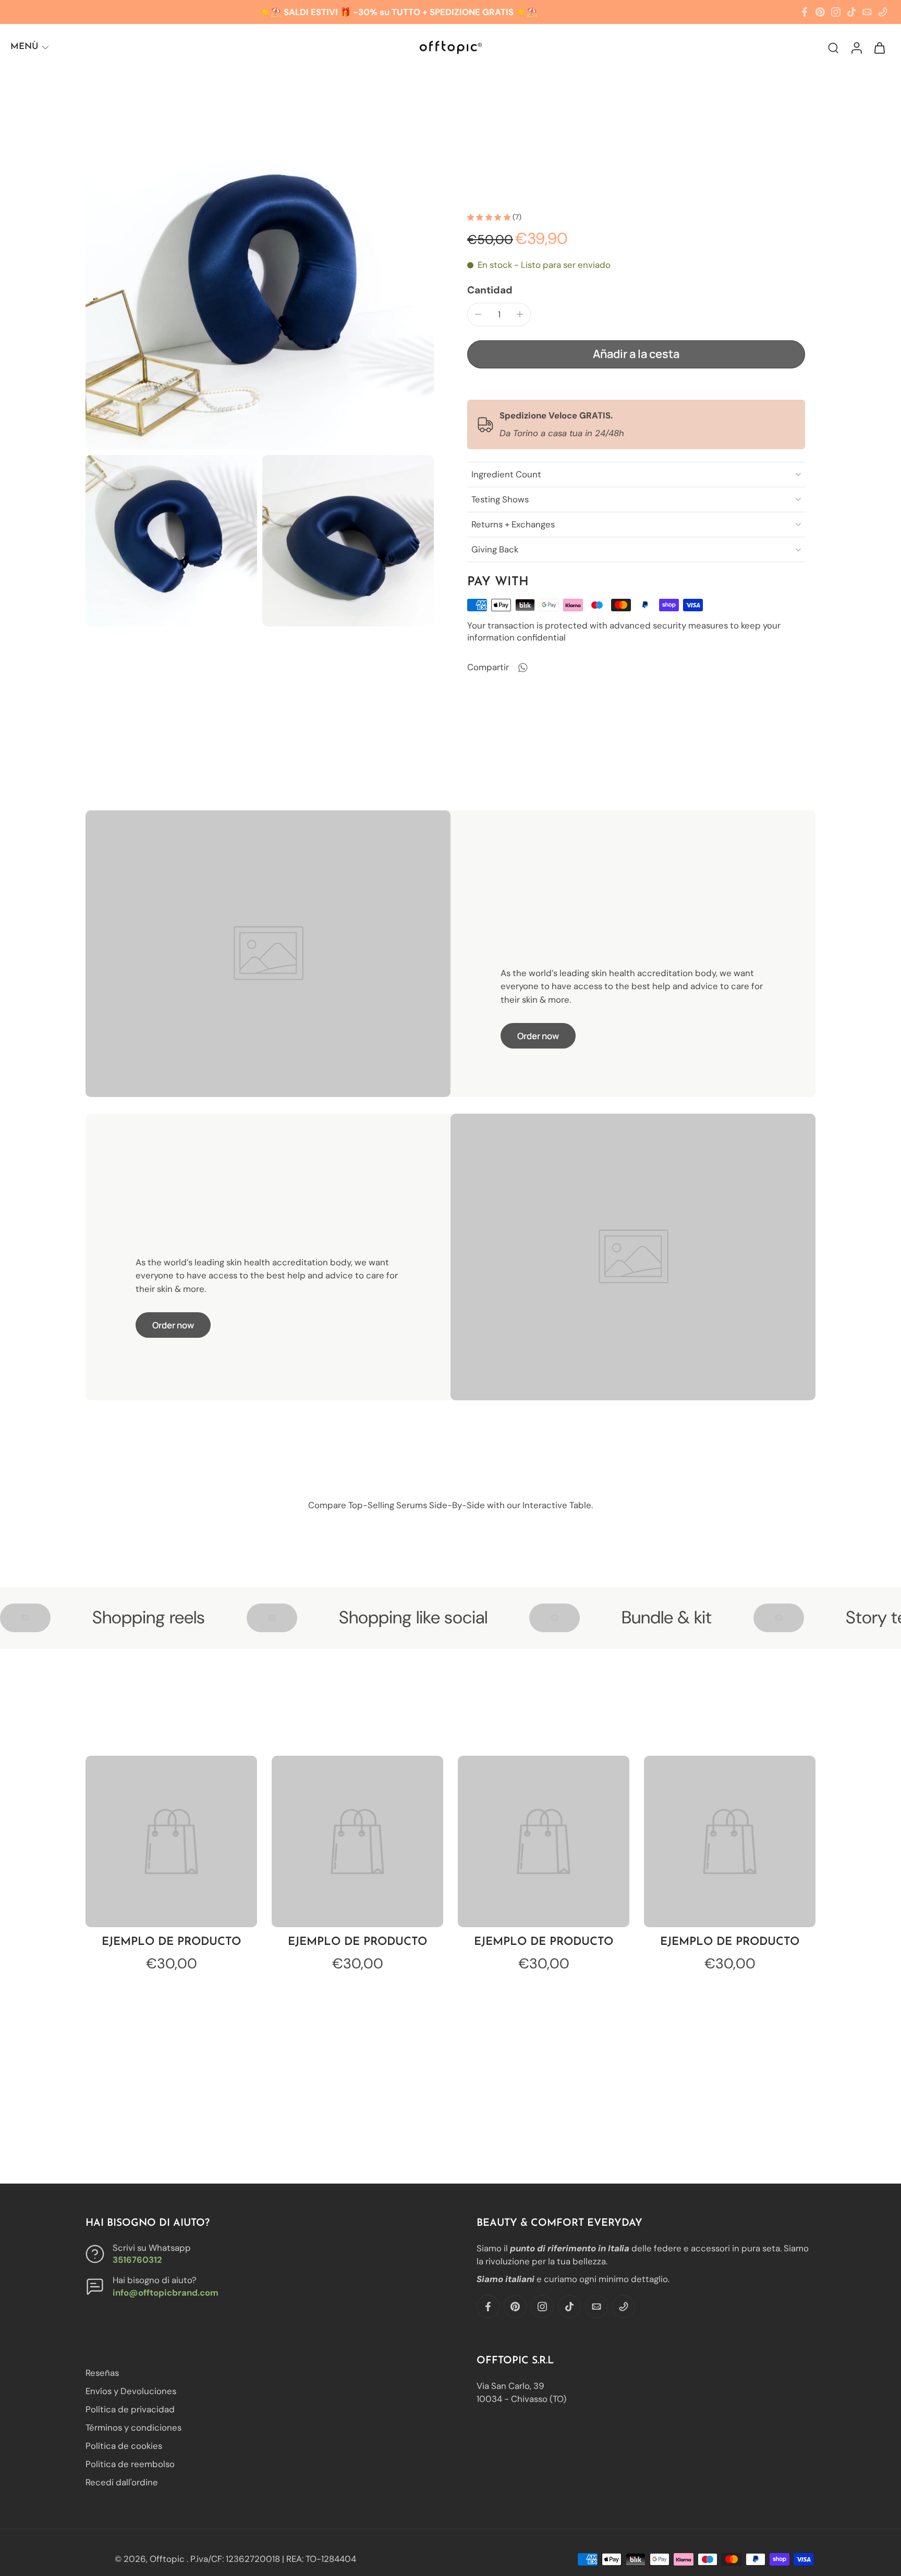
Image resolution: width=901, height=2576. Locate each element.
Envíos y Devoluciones (131, 2391)
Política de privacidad (130, 2410)
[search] (833, 47)
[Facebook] (805, 12)
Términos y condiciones (133, 2428)
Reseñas (102, 2373)
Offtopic (168, 2559)
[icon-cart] (879, 47)
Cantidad (490, 290)
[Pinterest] (820, 12)
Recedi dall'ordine (122, 2483)
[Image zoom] (260, 276)
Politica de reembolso (130, 2464)
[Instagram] (836, 12)
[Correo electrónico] (867, 12)
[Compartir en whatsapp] (522, 668)
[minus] (478, 314)
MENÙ (24, 47)
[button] (636, 354)
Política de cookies (124, 2446)
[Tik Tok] (851, 12)
